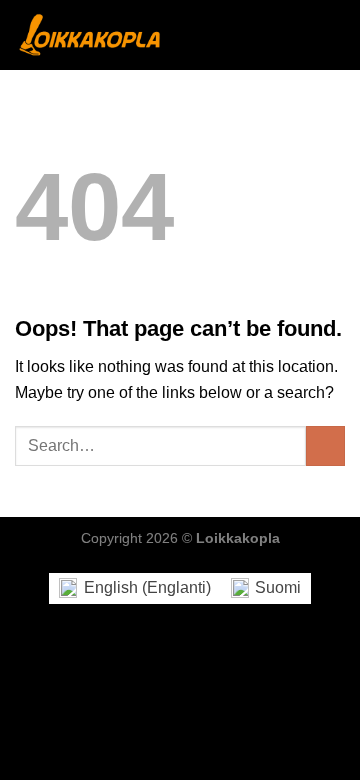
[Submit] (325, 445)
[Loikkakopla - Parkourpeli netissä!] (90, 34)
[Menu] (333, 34)
